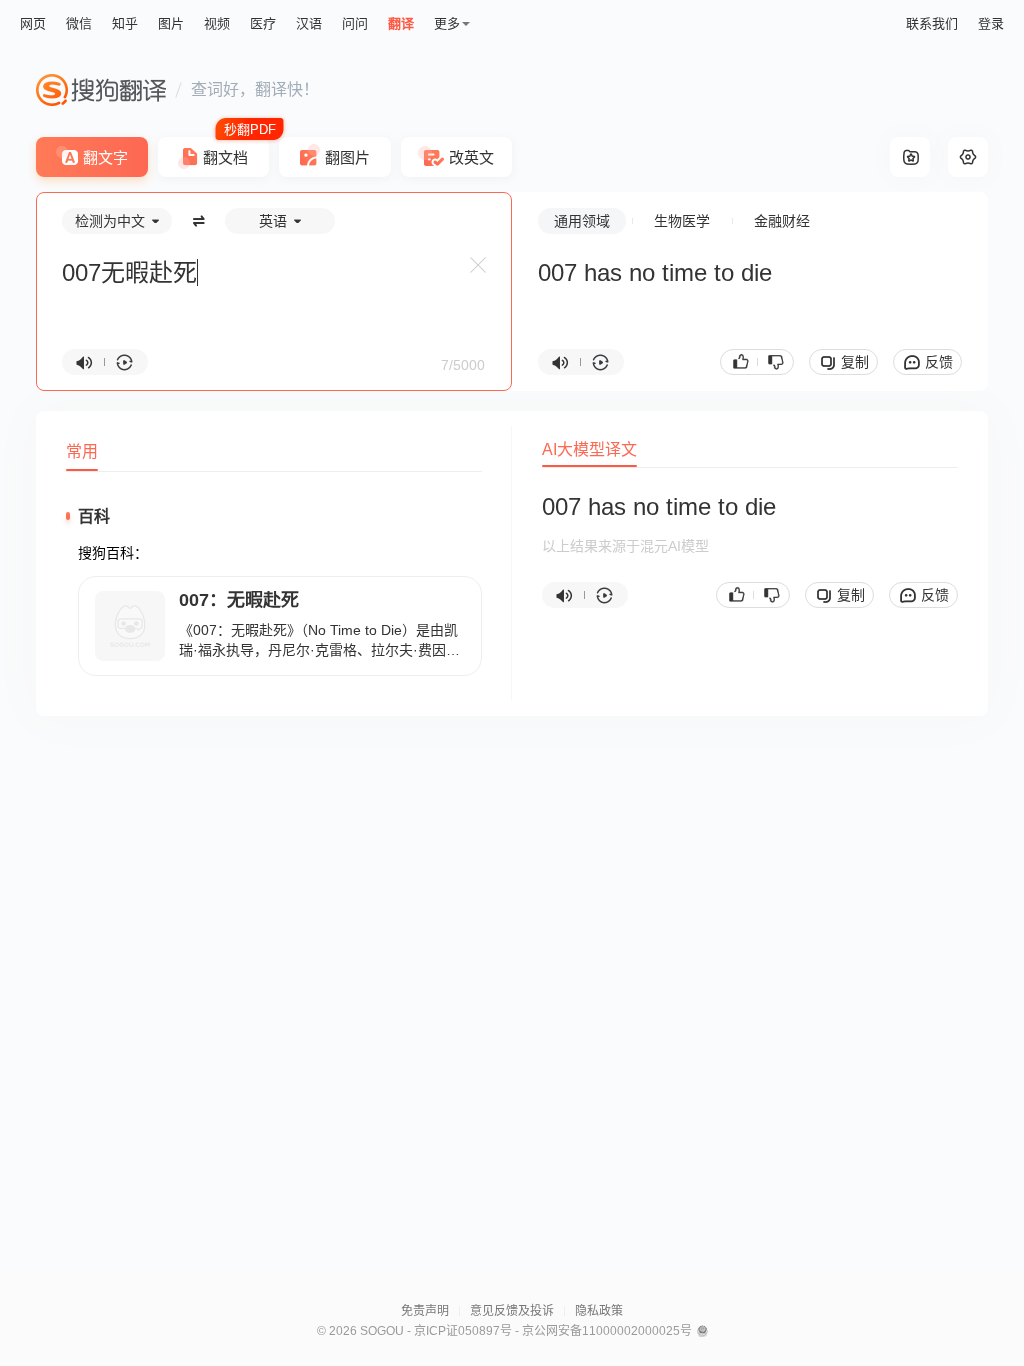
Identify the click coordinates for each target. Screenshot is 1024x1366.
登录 (991, 23)
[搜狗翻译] (101, 90)
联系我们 (932, 23)
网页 (33, 23)
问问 (355, 23)
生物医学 (682, 221)
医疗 (263, 23)
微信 (79, 23)
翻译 (401, 23)
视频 (217, 23)
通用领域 (582, 221)
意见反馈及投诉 (512, 1311)
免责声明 (425, 1311)
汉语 (309, 23)
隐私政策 (599, 1311)
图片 (171, 23)
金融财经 (782, 221)
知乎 (125, 23)
